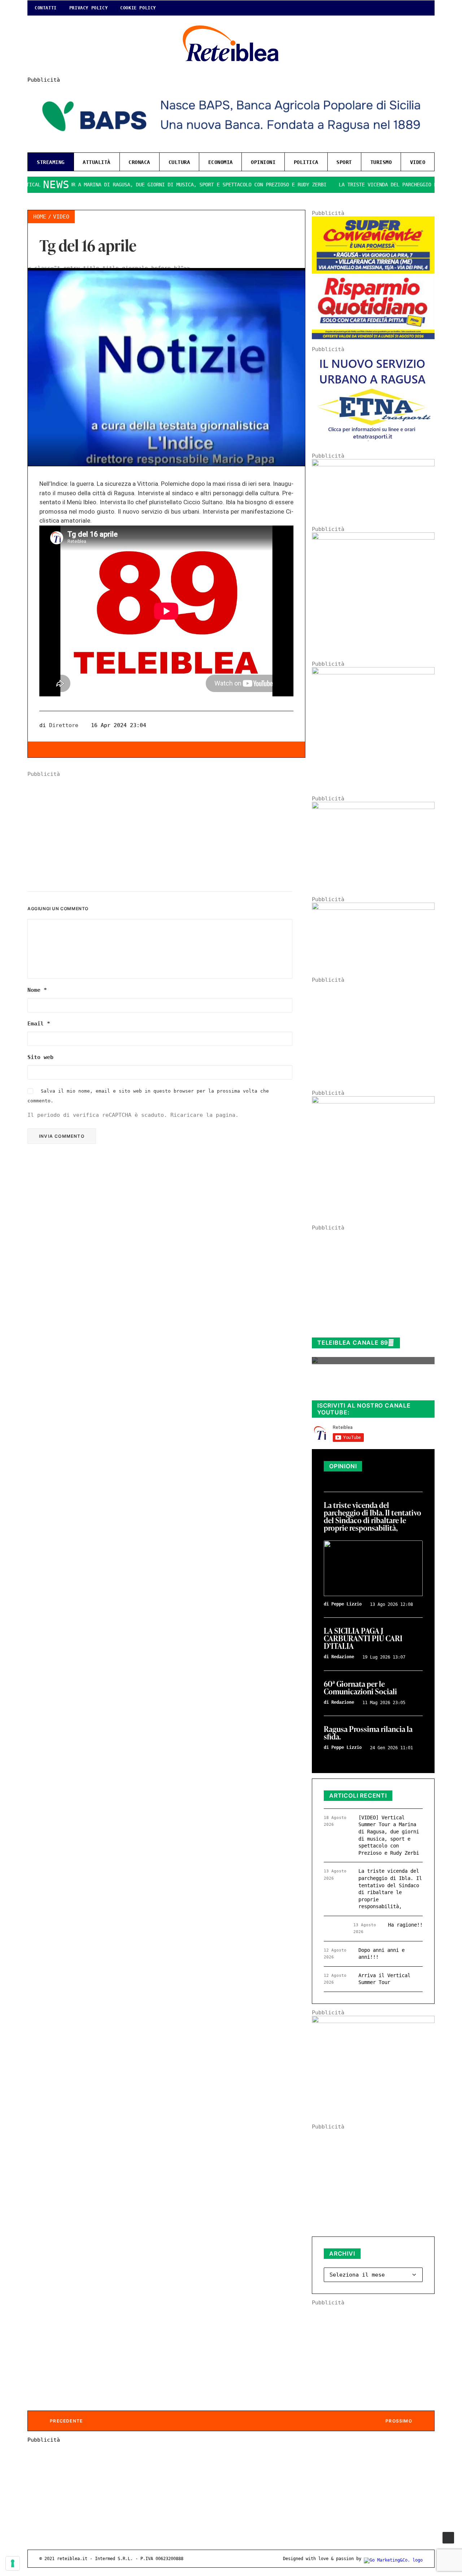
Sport (344, 162)
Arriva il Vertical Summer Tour (384, 1979)
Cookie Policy (138, 8)
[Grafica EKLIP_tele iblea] (373, 538)
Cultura (179, 162)
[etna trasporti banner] (373, 444)
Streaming (51, 162)
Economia (221, 162)
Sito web (40, 1057)
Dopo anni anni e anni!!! (382, 1954)
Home (40, 217)
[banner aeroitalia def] (373, 673)
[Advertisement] (166, 828)
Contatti (46, 8)
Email (39, 1024)
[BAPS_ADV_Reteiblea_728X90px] (231, 144)
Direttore (64, 725)
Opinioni (263, 162)
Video (418, 162)
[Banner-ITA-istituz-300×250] (373, 2021)
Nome (37, 990)
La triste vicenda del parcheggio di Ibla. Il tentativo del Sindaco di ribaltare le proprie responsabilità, (372, 1517)
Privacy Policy (88, 8)
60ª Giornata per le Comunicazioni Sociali (360, 1688)
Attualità (97, 162)
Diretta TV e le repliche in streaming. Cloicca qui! (366, 1387)
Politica (306, 162)
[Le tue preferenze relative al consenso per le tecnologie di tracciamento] (13, 2563)
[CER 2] (373, 908)
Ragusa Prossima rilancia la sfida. (368, 1733)
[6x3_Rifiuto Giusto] (373, 464)
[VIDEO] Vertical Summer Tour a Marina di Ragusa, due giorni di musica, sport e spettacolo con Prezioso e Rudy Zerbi (389, 1835)
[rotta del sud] (373, 807)
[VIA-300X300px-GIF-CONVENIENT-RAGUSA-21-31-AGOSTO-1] (373, 337)
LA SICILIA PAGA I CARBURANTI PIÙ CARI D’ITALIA (363, 1639)
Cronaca (139, 162)
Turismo (381, 162)
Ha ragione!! (405, 1925)
